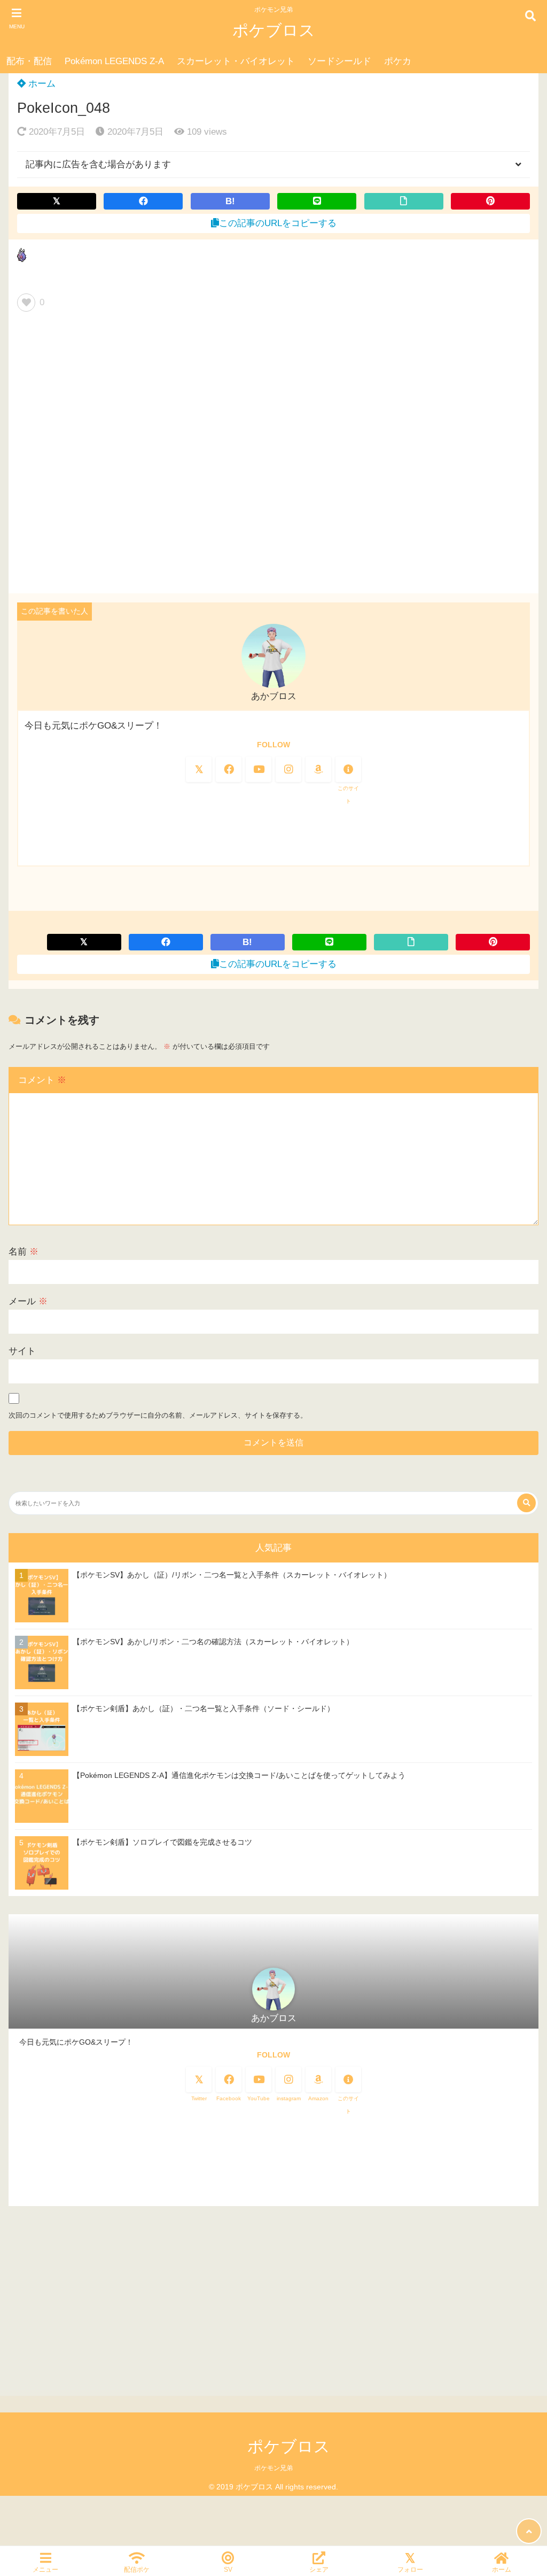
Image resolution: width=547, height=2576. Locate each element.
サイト (22, 1351)
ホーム (41, 84)
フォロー (410, 2569)
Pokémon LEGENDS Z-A (114, 61)
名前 (24, 1252)
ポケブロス (274, 30)
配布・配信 (29, 61)
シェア (319, 2569)
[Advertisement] (273, 457)
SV (228, 2569)
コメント (42, 1080)
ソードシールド (339, 61)
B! (230, 201)
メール (28, 1301)
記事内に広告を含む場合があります (98, 164)
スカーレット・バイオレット (236, 61)
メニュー (45, 2569)
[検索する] (526, 1503)
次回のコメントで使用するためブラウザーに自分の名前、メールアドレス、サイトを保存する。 (158, 1415)
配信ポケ (137, 2569)
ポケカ (398, 61)
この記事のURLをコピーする (278, 223)
